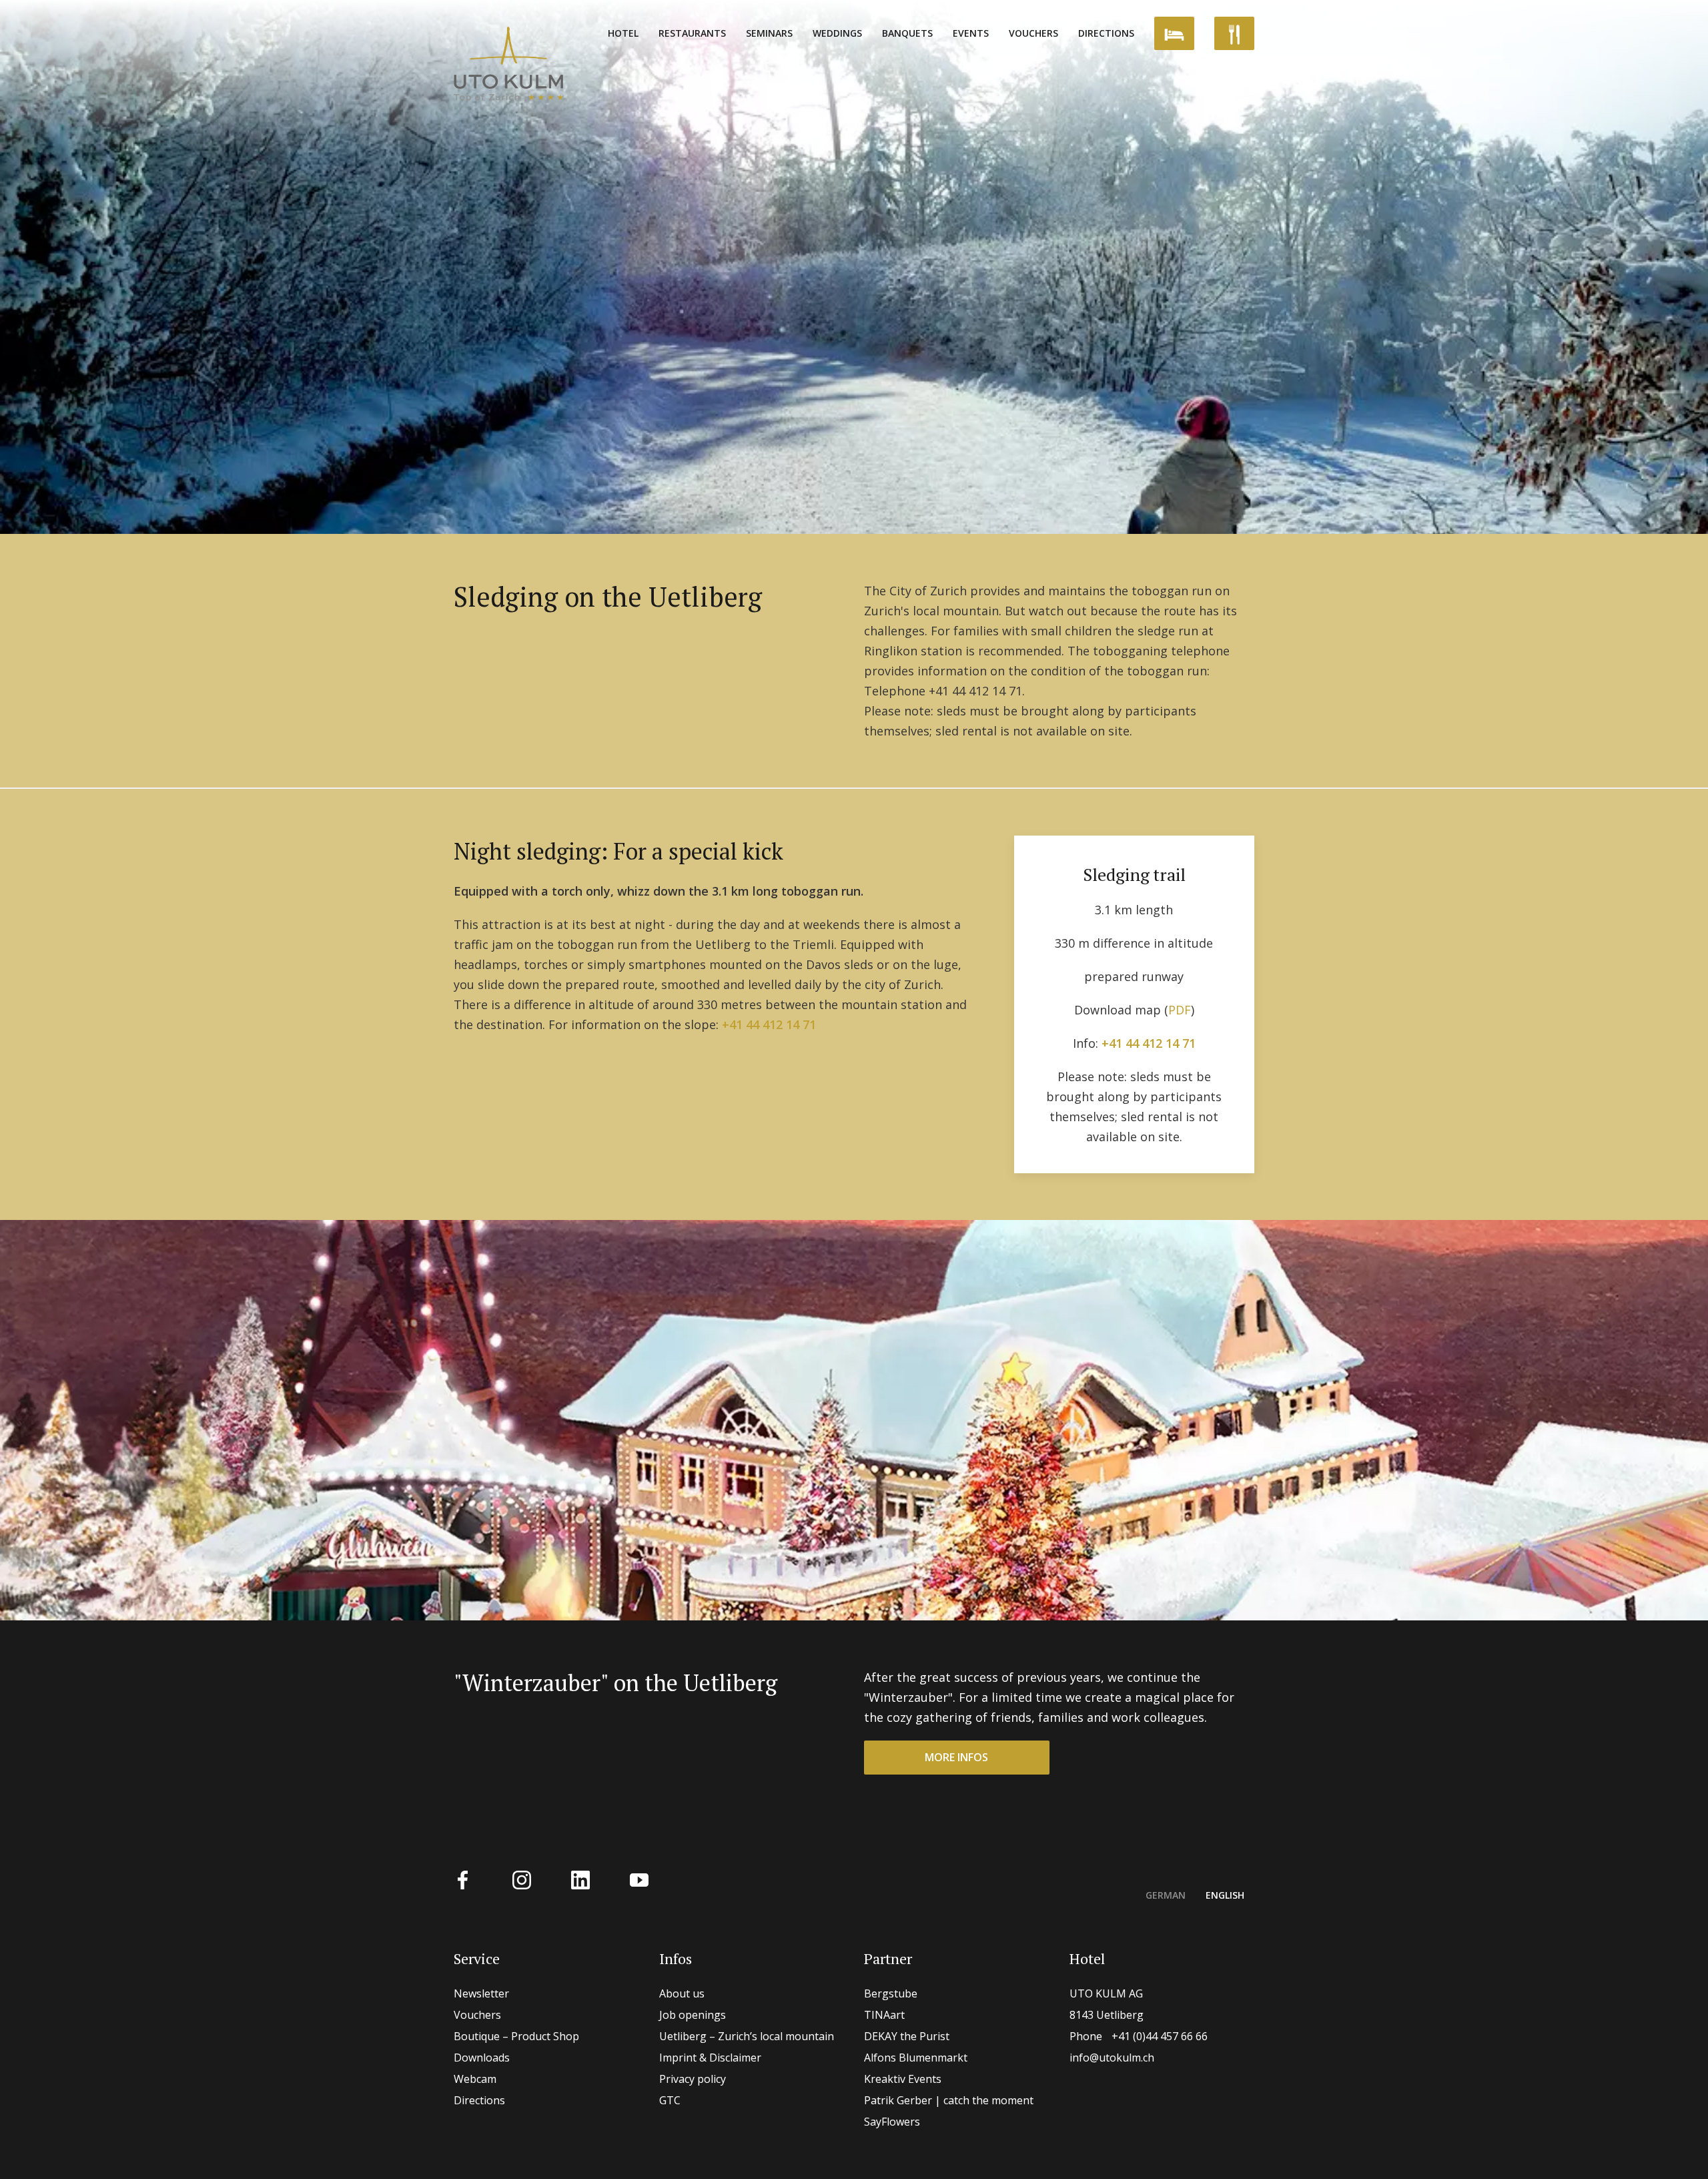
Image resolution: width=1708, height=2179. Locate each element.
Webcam (475, 2079)
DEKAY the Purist (907, 2036)
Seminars (769, 33)
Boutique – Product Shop (516, 2036)
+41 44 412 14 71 (769, 1024)
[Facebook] (463, 1878)
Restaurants (692, 33)
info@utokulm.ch (1112, 2058)
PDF (1180, 1010)
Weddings (837, 33)
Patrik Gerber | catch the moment (949, 2100)
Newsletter (481, 1993)
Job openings (693, 2015)
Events (971, 33)
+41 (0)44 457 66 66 (1139, 2036)
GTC (670, 2100)
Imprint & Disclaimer (710, 2058)
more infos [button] (956, 1757)
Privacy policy (693, 2079)
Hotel (623, 33)
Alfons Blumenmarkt (916, 2058)
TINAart (884, 2015)
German (1166, 1895)
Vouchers (1033, 33)
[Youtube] (639, 1878)
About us (682, 1993)
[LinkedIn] (580, 1878)
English (1225, 1895)
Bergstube (891, 1993)
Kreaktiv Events (903, 2079)
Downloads (482, 2058)
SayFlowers (892, 2122)
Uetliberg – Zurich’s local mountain (747, 2036)
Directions (1106, 33)
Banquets (907, 33)
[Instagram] (522, 1878)
